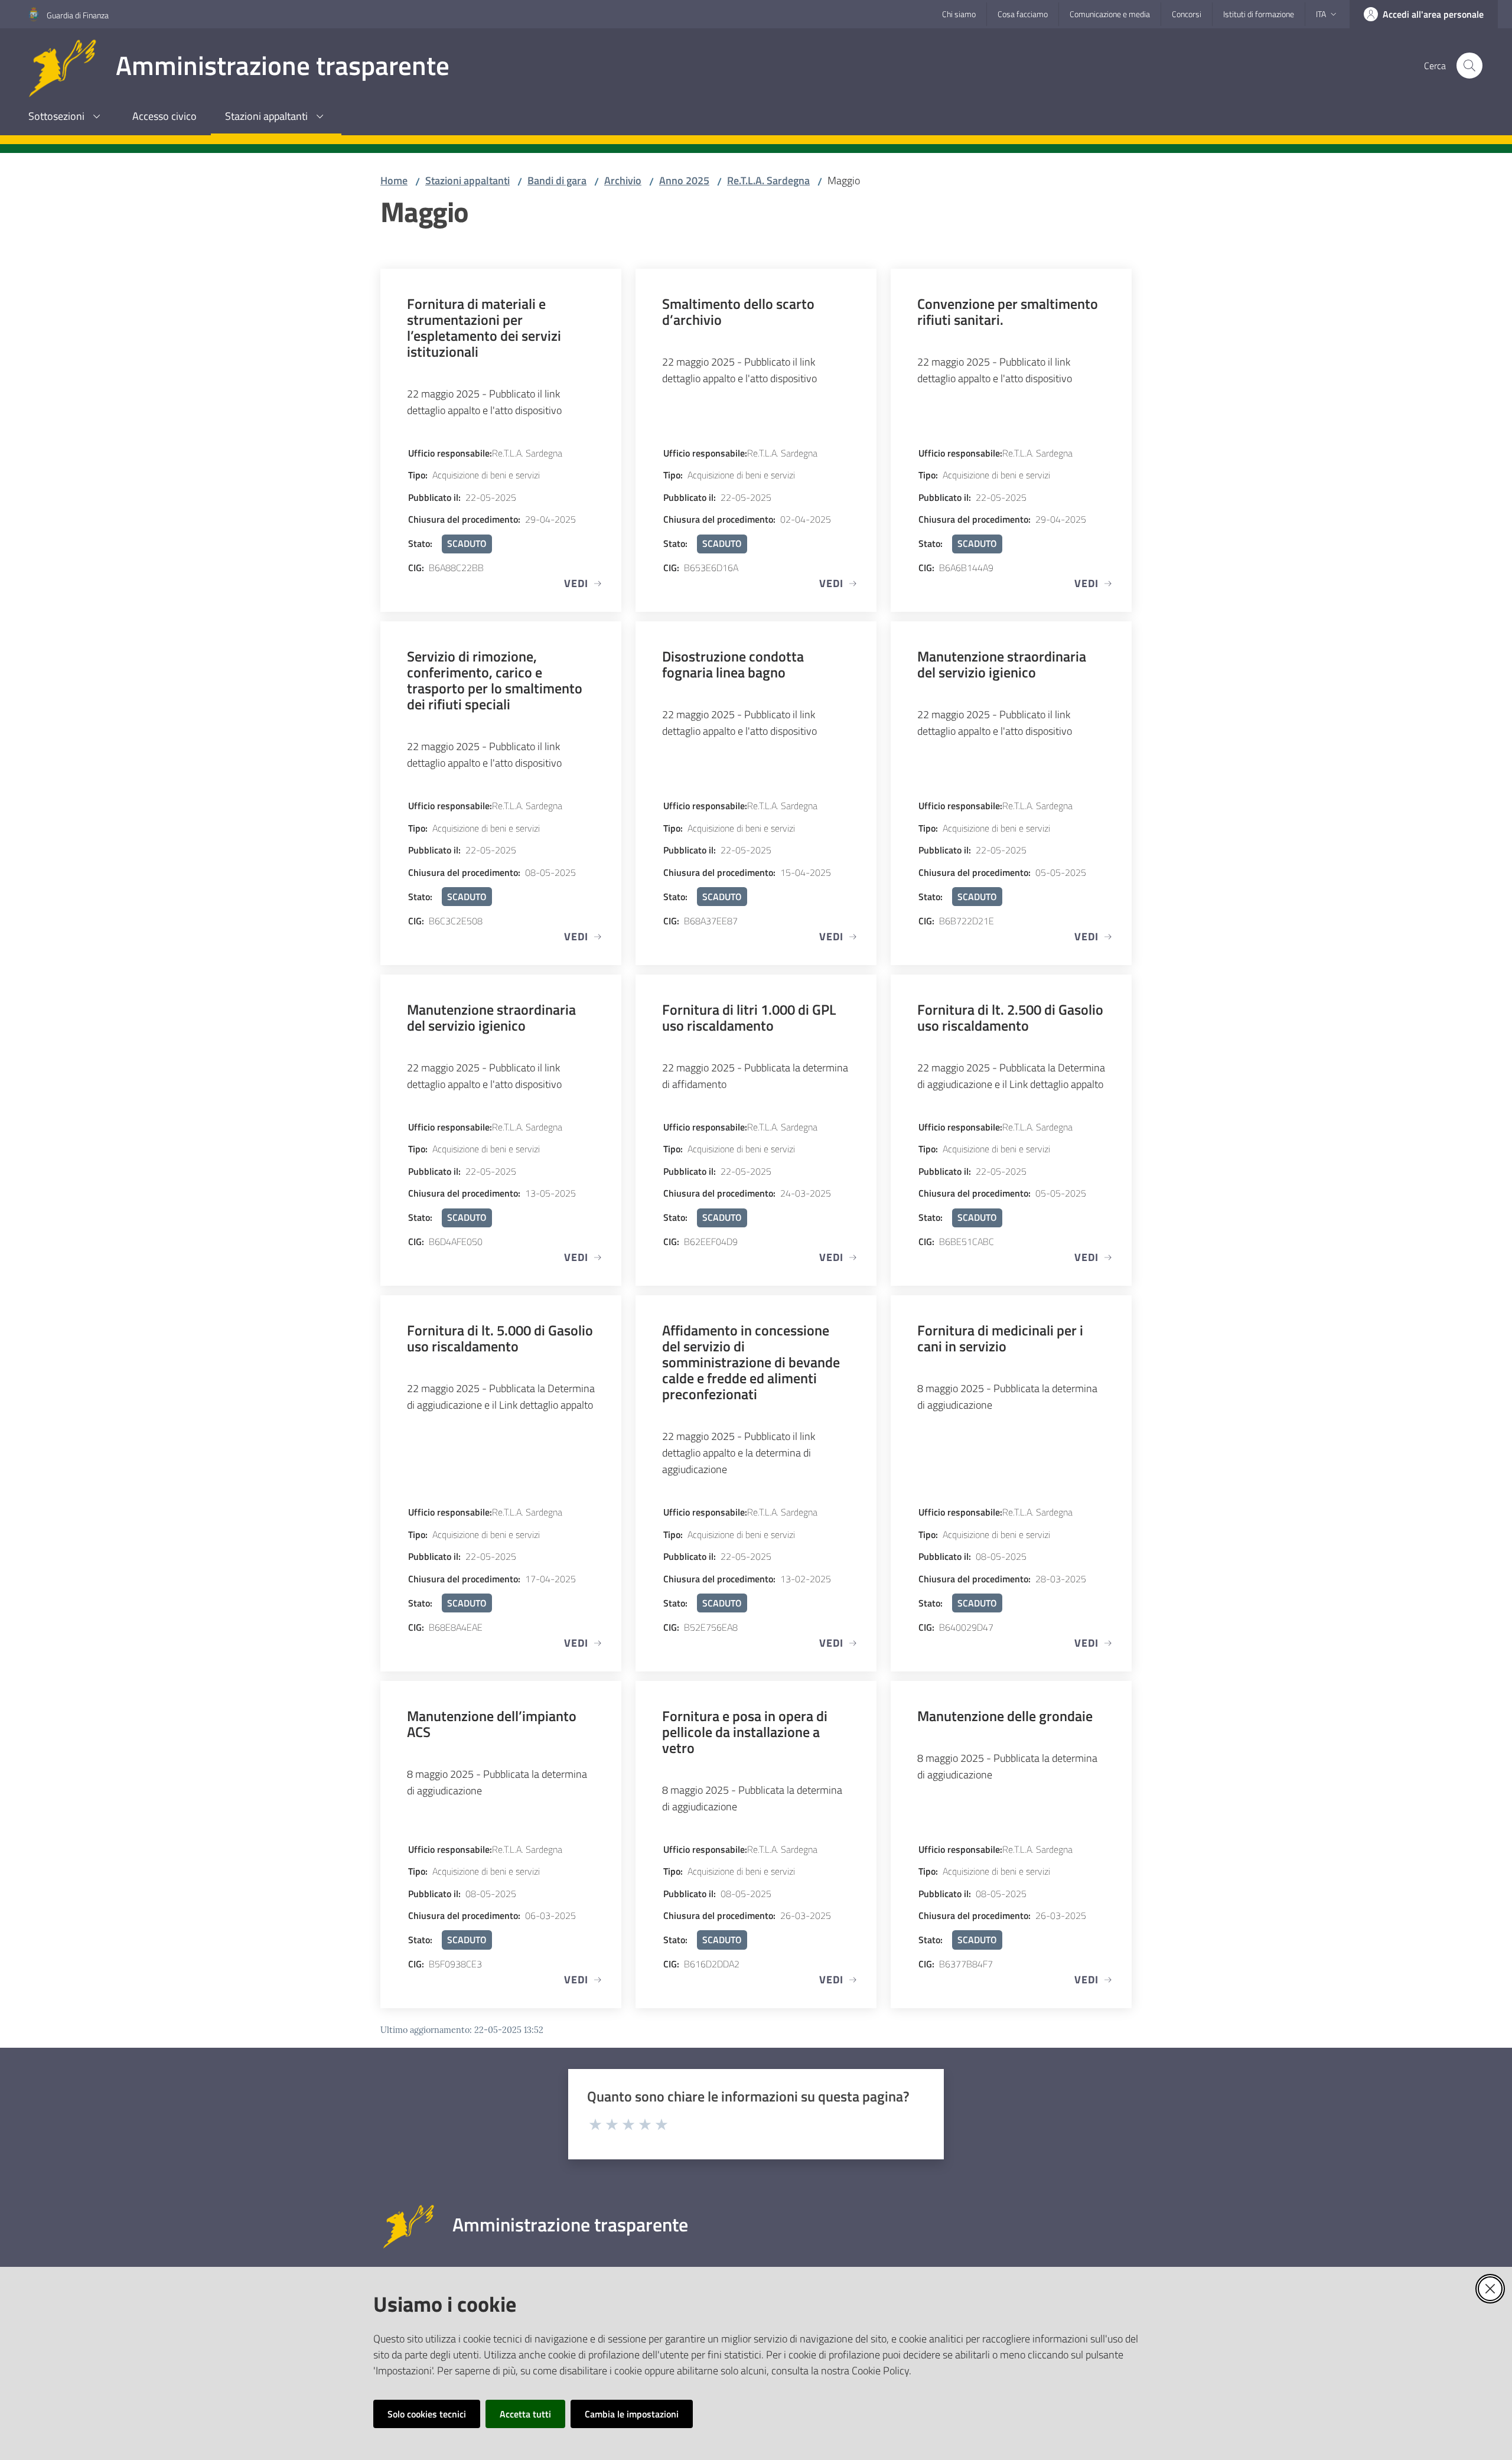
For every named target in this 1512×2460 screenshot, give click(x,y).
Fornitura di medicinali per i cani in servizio (1000, 1338)
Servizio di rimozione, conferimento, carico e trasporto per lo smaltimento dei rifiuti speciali (495, 680)
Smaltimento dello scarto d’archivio (738, 311)
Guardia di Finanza (78, 15)
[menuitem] (66, 117)
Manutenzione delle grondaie (1005, 1716)
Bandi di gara (557, 180)
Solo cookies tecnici (427, 2414)
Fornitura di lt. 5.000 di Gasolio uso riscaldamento (500, 1338)
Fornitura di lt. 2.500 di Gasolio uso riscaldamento (1010, 1017)
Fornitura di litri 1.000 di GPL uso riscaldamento (749, 1017)
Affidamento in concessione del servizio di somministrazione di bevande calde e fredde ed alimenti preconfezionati (751, 1362)
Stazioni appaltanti (467, 180)
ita (1321, 14)
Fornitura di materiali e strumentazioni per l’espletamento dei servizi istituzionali (484, 327)
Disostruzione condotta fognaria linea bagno (733, 664)
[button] (1469, 66)
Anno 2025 (684, 180)
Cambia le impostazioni (632, 2414)
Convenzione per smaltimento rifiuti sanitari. (1008, 311)
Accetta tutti (525, 2414)
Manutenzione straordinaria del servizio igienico (1002, 664)
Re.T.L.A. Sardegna (768, 180)
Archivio (623, 180)
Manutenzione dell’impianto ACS (492, 1723)
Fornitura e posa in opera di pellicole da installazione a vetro (745, 1731)
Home (394, 180)
